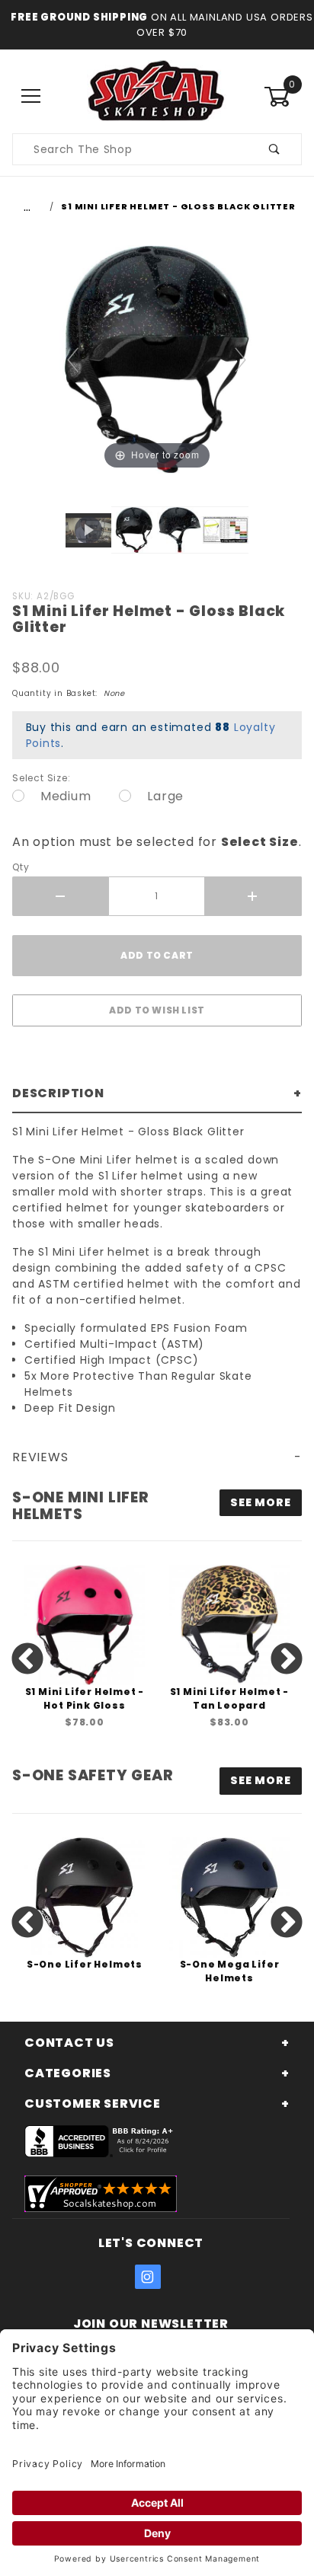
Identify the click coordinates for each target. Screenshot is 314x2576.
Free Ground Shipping (79, 17)
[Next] (241, 360)
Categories (68, 2073)
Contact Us (69, 2043)
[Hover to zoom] (157, 358)
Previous (27, 1660)
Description (58, 1093)
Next (287, 1660)
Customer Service (93, 2104)
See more (260, 1502)
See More (260, 1780)
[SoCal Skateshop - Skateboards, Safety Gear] (157, 96)
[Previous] (74, 360)
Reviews (40, 1457)
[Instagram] (148, 2277)
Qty (21, 867)
